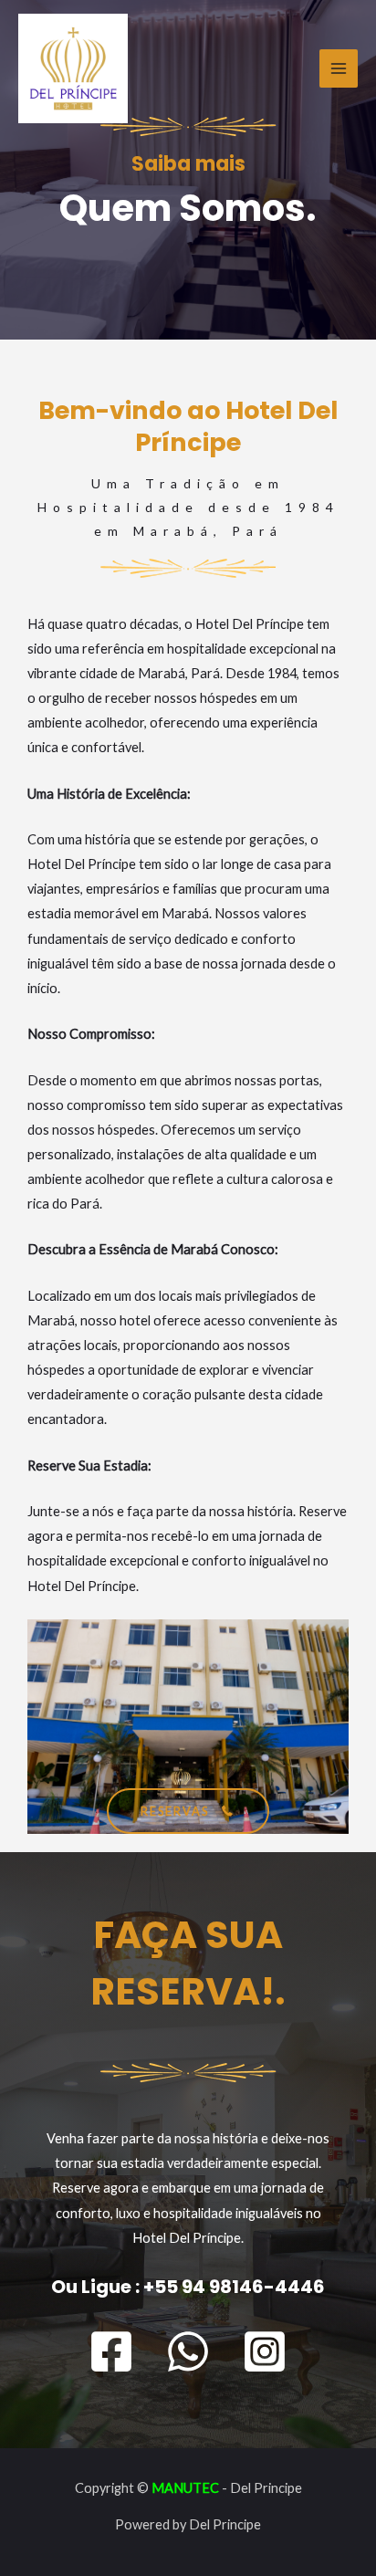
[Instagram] (265, 2351)
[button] (188, 1812)
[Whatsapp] (188, 2351)
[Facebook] (111, 2351)
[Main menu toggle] (339, 68)
